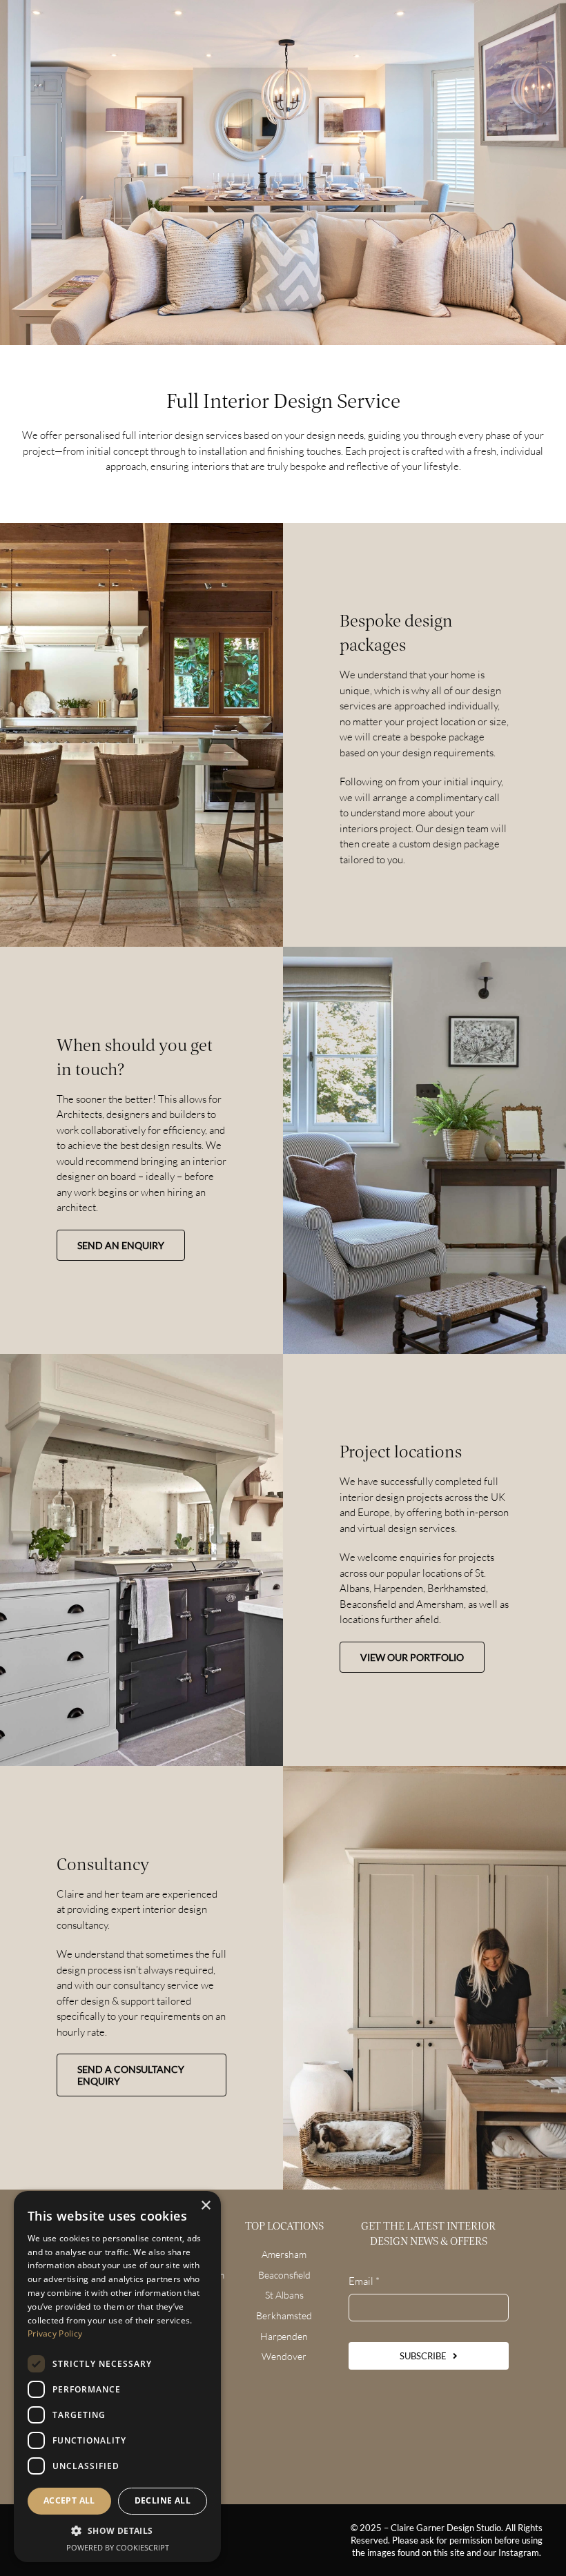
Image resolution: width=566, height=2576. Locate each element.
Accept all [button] (69, 2500)
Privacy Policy (55, 2333)
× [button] (205, 2206)
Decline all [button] (163, 2500)
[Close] (511, 1106)
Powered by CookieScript (118, 2547)
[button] (117, 2531)
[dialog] (117, 2377)
